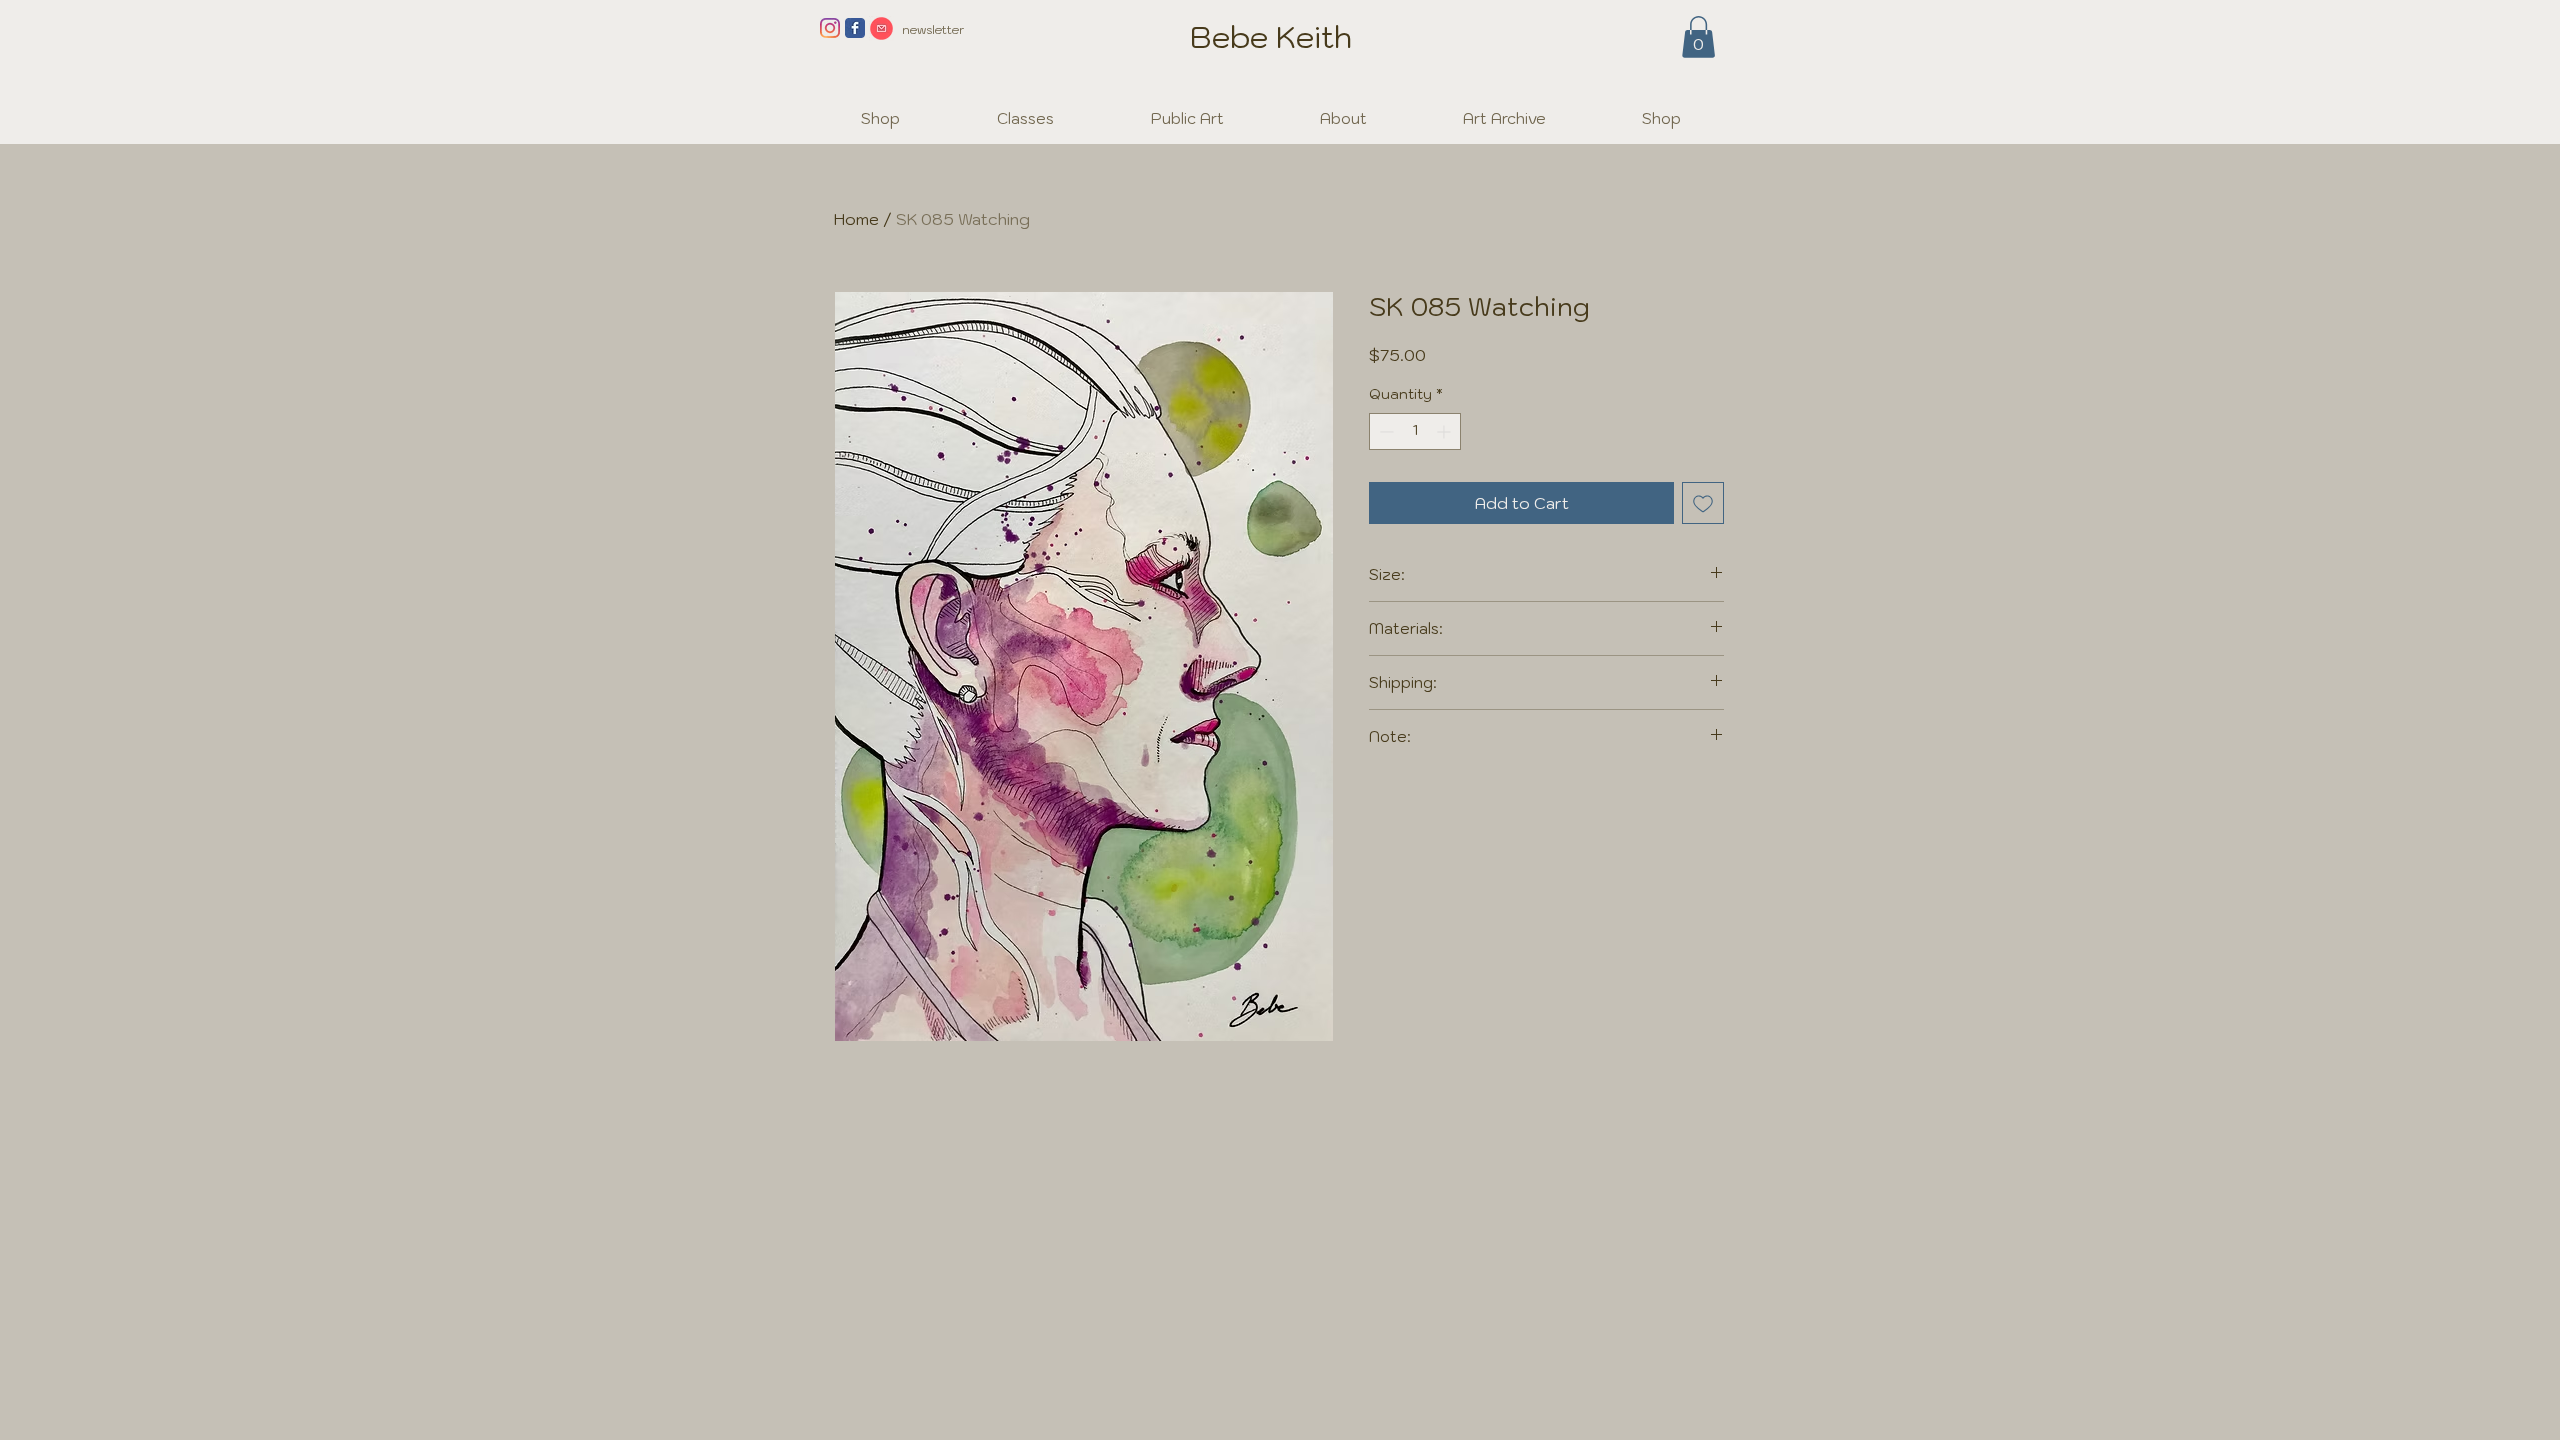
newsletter (933, 29)
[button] (1698, 37)
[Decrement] (1384, 431)
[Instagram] (830, 28)
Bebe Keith (1271, 36)
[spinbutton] (1415, 431)
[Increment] (1445, 431)
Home (856, 219)
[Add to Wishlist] (1703, 503)
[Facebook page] (855, 28)
